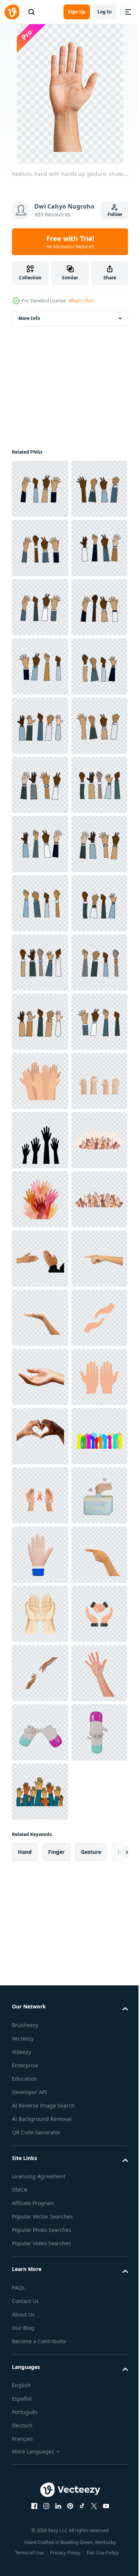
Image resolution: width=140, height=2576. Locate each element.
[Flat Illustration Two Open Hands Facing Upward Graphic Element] (40, 2324)
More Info (29, 318)
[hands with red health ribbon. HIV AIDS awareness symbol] (40, 2502)
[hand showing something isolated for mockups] (40, 2147)
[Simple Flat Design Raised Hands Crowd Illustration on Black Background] (40, 1673)
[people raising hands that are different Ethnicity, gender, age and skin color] (40, 489)
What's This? (82, 301)
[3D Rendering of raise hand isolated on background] (40, 1732)
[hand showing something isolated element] (40, 2088)
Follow (115, 214)
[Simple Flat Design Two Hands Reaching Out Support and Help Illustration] (40, 2206)
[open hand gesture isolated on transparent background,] (40, 2265)
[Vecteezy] (12, 12)
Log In (105, 12)
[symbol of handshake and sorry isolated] (40, 2028)
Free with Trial (70, 242)
